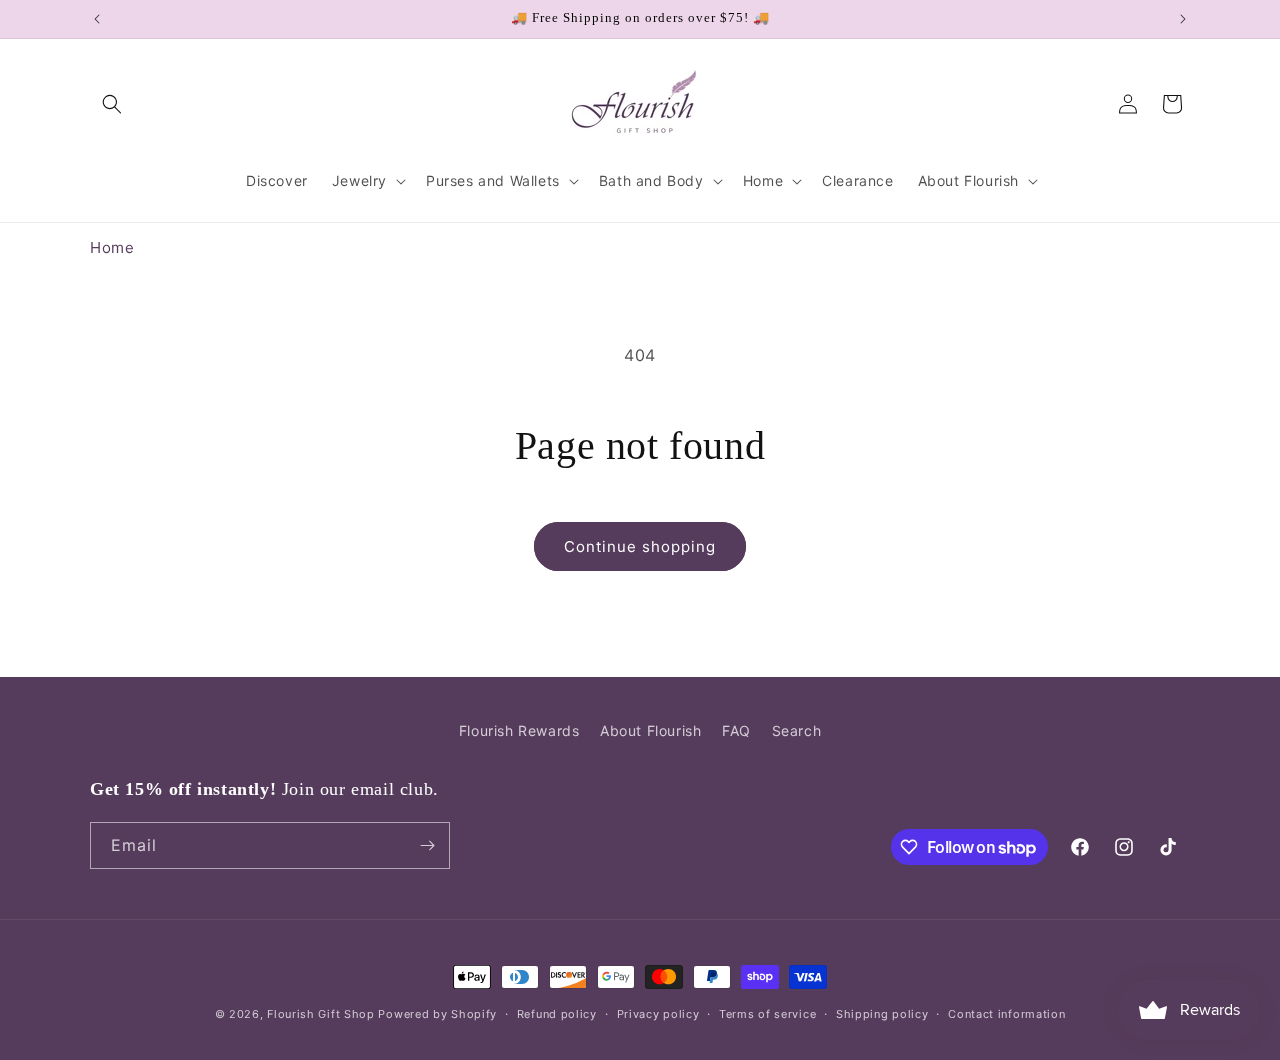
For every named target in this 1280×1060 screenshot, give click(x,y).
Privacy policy (658, 1014)
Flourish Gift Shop (321, 1014)
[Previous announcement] (97, 19)
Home (112, 247)
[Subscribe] (427, 845)
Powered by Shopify (437, 1014)
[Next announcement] (1183, 19)
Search (797, 730)
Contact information (1006, 1014)
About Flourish (650, 730)
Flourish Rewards (519, 730)
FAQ (736, 730)
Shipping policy (882, 1014)
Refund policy (557, 1014)
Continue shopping (640, 546)
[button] (112, 104)
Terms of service (767, 1014)
